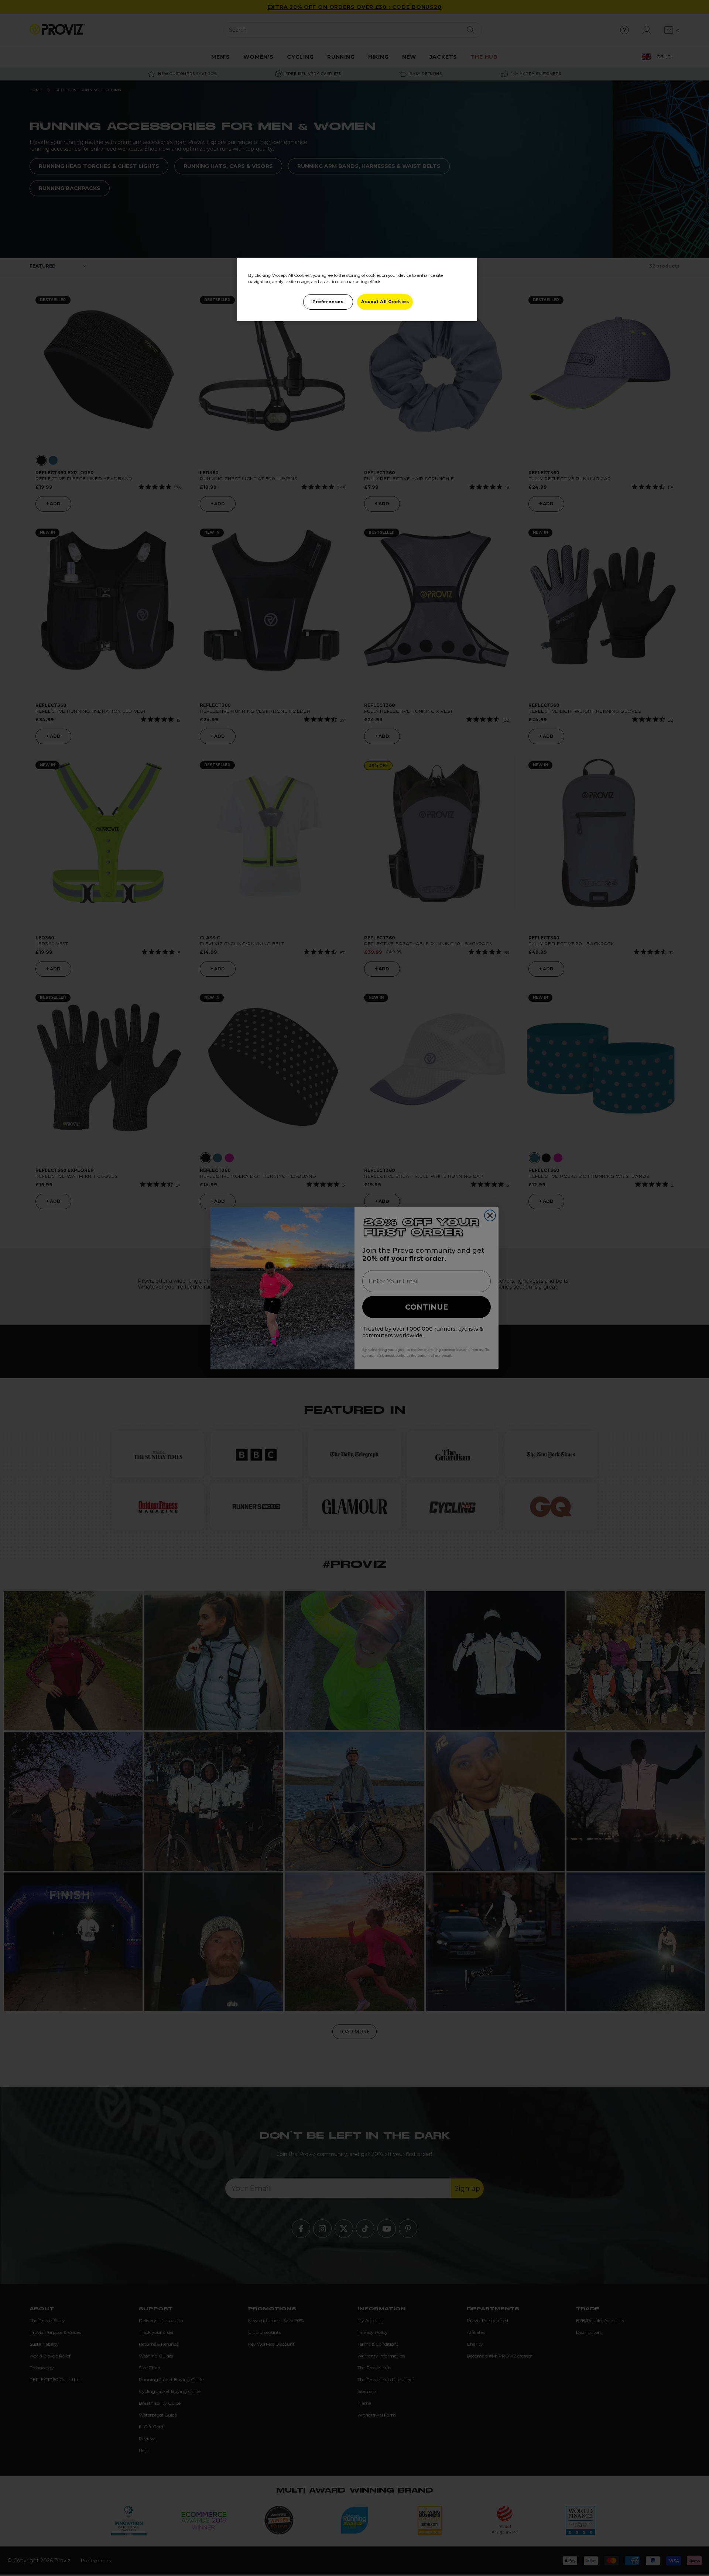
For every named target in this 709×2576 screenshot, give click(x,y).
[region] (357, 289)
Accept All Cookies (385, 302)
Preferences (328, 302)
